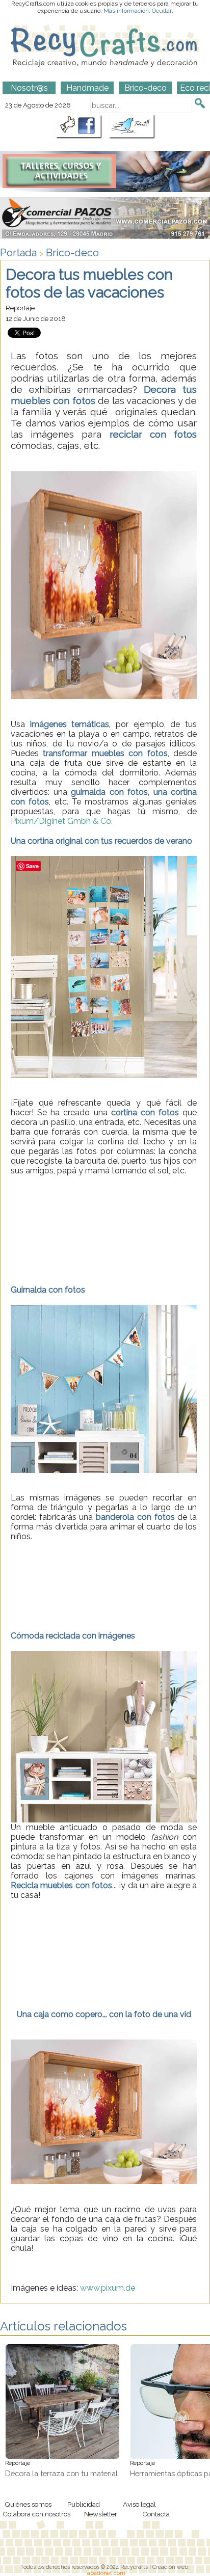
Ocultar (162, 11)
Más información (126, 11)
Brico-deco (72, 253)
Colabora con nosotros (36, 2514)
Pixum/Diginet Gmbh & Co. (62, 821)
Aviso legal (139, 2504)
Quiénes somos (28, 2504)
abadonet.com (106, 2573)
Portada (18, 253)
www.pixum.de (108, 2288)
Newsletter (101, 2514)
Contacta (156, 2514)
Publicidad (84, 2504)
